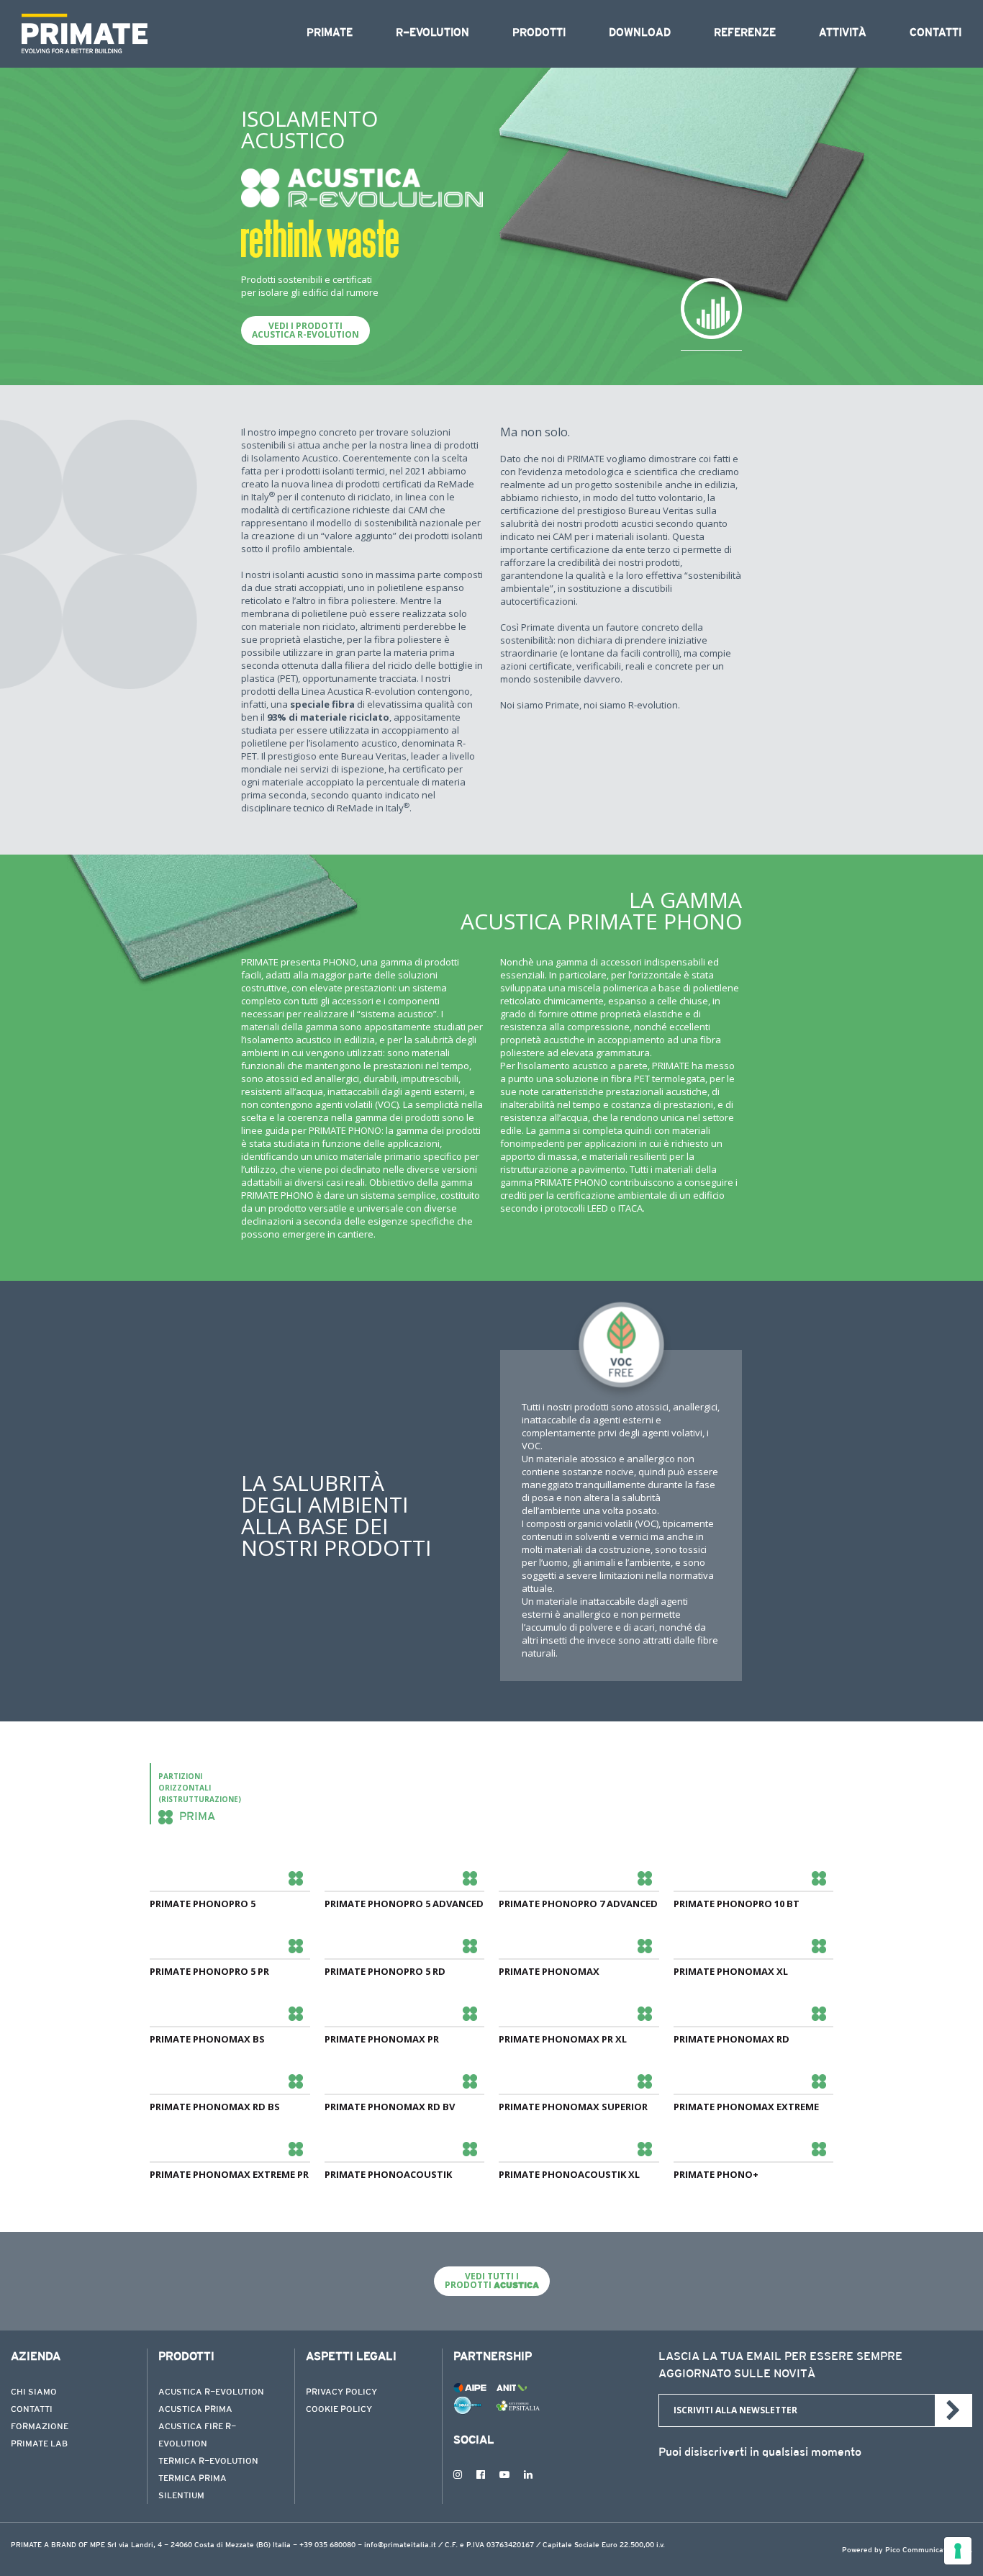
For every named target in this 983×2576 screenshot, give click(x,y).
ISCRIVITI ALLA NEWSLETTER (735, 2410)
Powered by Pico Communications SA (907, 2551)
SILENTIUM (181, 2496)
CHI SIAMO (34, 2392)
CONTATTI (32, 2410)
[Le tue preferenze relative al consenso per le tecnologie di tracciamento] (958, 2551)
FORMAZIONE (40, 2427)
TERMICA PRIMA (192, 2479)
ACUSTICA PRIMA (195, 2410)
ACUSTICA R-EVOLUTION (211, 2392)
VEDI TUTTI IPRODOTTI (492, 2280)
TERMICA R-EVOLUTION (208, 2462)
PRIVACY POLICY (341, 2392)
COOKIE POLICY (339, 2410)
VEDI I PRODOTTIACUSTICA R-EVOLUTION (305, 330)
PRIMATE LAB (39, 2444)
